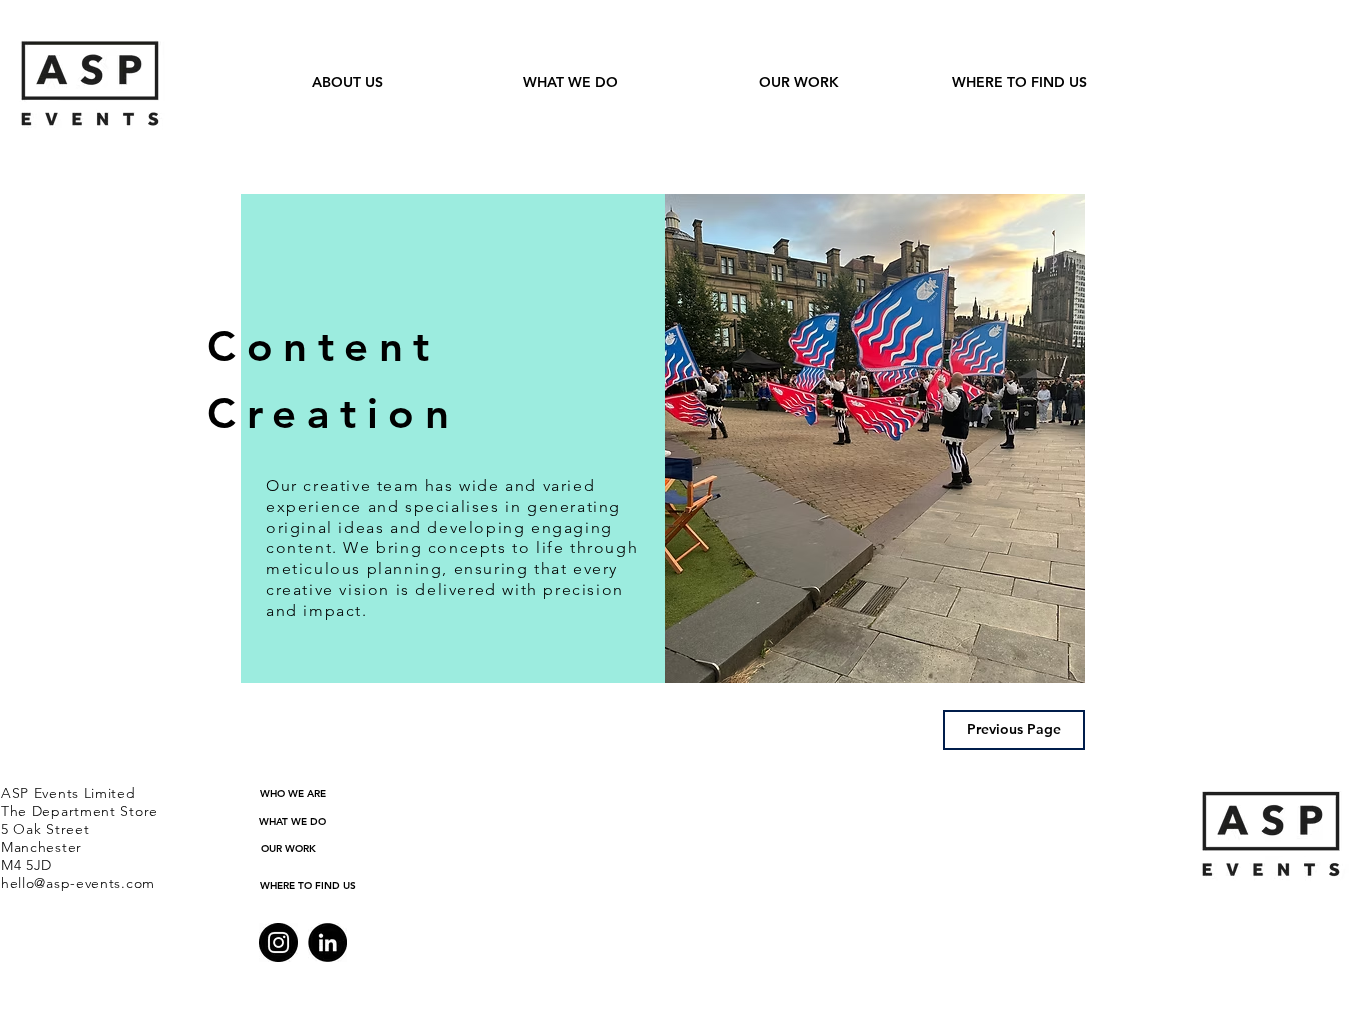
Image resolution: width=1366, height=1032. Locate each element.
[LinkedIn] (327, 942)
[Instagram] (278, 942)
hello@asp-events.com (78, 883)
